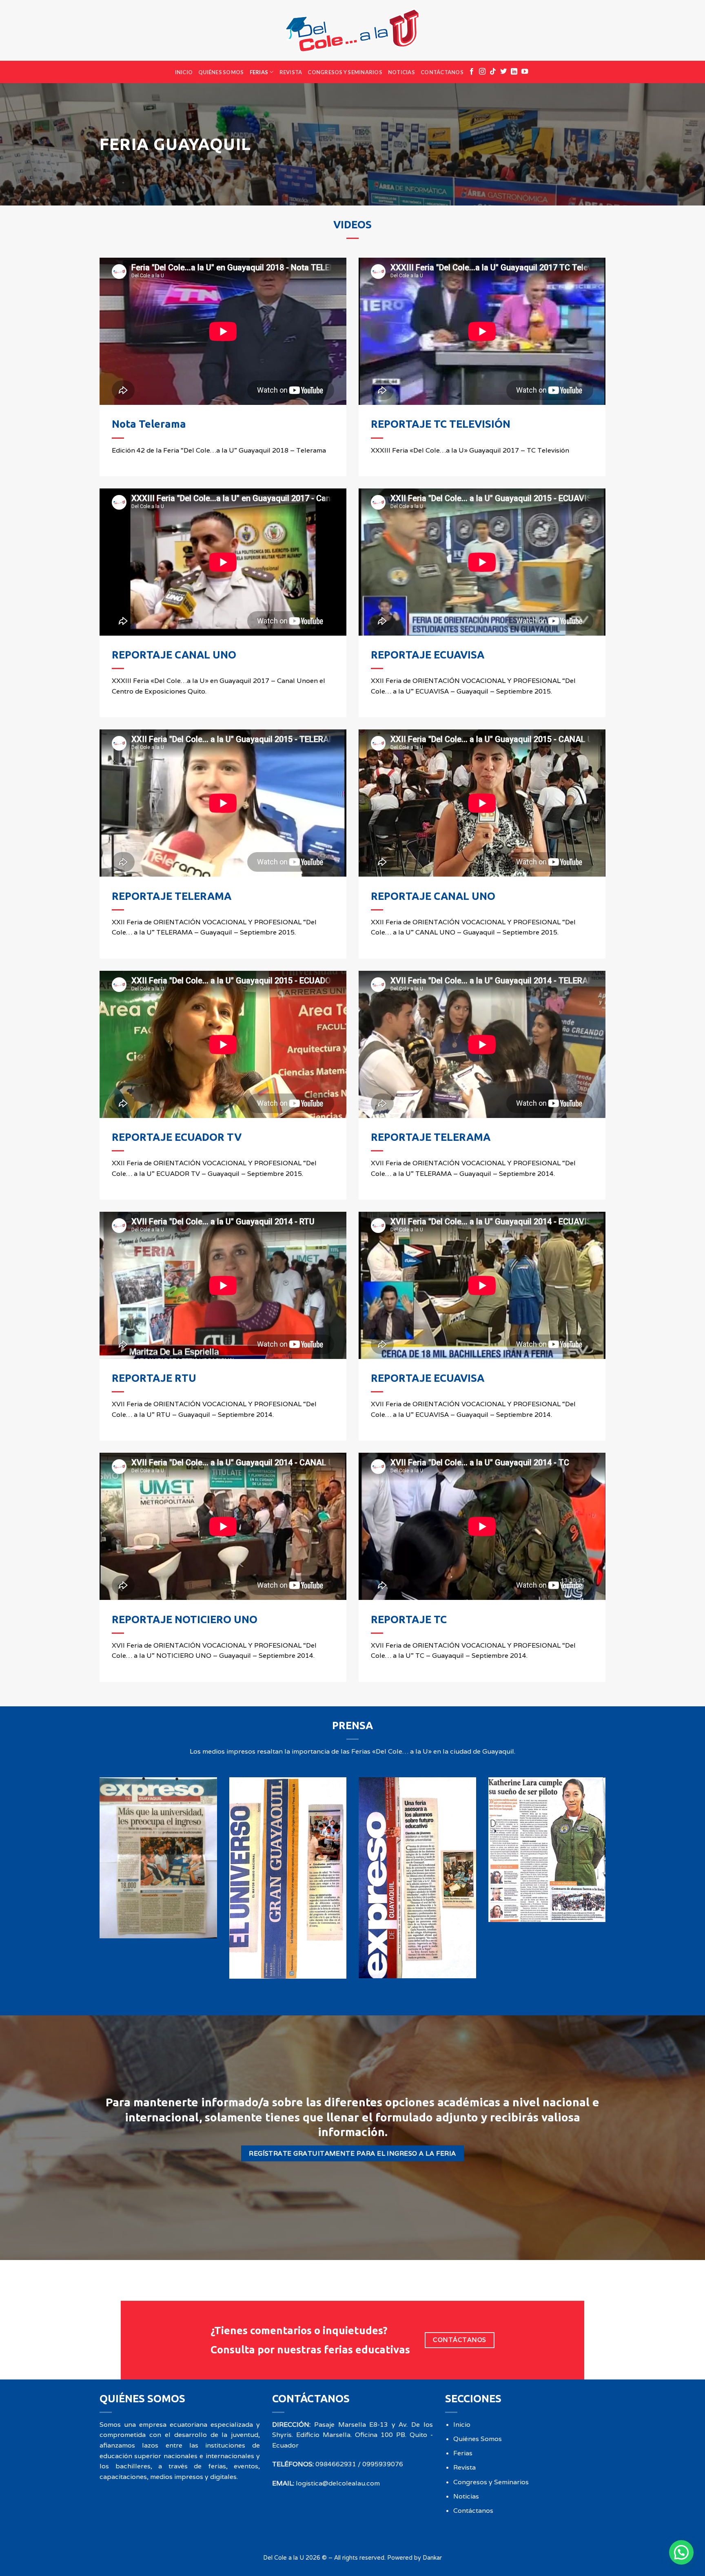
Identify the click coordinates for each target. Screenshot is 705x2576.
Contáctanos (442, 72)
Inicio (184, 72)
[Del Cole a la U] (352, 30)
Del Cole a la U (284, 2557)
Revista (291, 72)
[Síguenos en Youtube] (525, 72)
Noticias (401, 72)
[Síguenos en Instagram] (482, 72)
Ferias (259, 72)
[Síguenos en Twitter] (503, 72)
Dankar (432, 2557)
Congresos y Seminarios (345, 72)
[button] (681, 2552)
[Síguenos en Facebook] (472, 72)
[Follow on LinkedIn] (514, 72)
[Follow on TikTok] (493, 72)
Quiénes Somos (221, 72)
